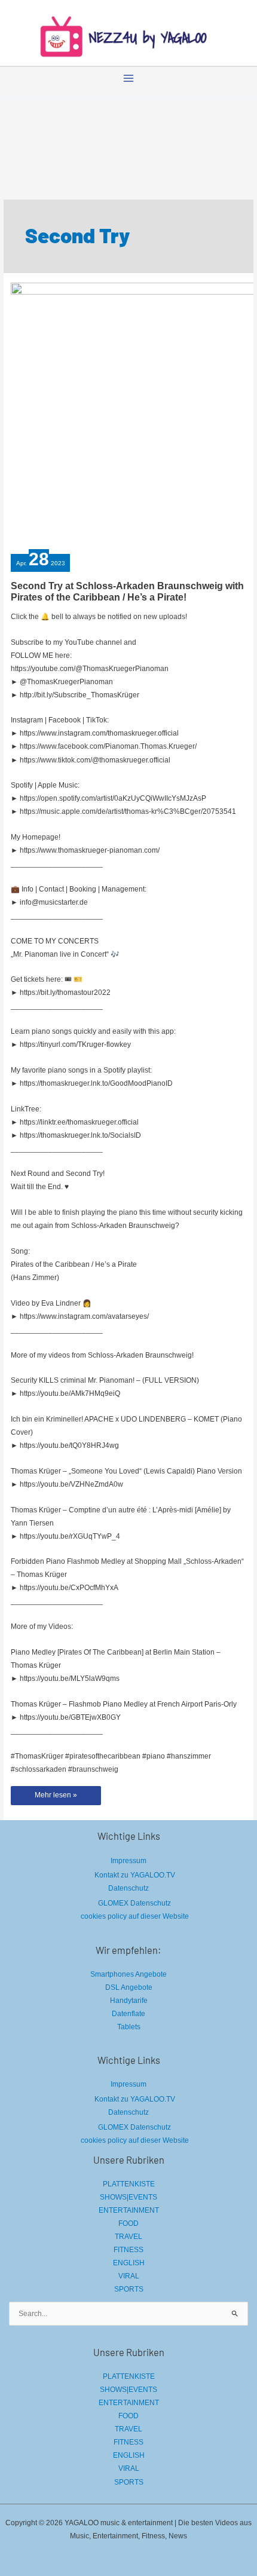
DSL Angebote (129, 1987)
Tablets (129, 2027)
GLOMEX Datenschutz (134, 1903)
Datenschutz (128, 1888)
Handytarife (129, 2001)
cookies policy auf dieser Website (135, 1916)
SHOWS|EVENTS (128, 2197)
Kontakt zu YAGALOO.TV (135, 1875)
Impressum (128, 1861)
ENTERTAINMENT (129, 2210)
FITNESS (128, 2250)
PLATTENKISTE (129, 2184)
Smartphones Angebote (128, 1974)
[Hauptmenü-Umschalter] (128, 78)
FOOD (128, 2223)
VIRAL (129, 2276)
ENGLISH (129, 2263)
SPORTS (129, 2289)
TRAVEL (128, 2237)
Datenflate (128, 2014)
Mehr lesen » (57, 1798)
